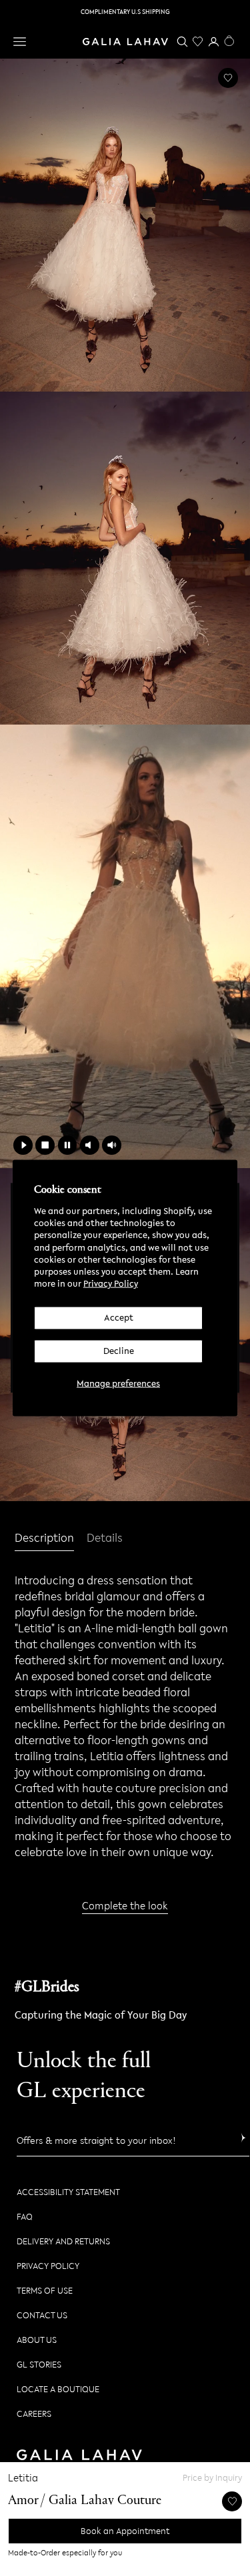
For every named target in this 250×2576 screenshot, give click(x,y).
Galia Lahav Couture (105, 2501)
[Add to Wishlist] (228, 78)
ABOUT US (37, 2340)
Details (105, 1539)
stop (45, 1145)
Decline (119, 1351)
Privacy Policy (111, 1284)
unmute (112, 1145)
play (23, 1145)
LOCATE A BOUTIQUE (58, 2389)
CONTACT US (42, 2315)
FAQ (25, 2217)
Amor (23, 2501)
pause (68, 1145)
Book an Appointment (125, 2531)
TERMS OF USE (45, 2291)
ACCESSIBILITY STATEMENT (68, 2192)
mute (90, 1145)
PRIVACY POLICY (48, 2266)
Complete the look (125, 1905)
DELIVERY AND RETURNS (63, 2241)
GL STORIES (39, 2365)
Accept (119, 1318)
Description (44, 1538)
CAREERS (34, 2414)
